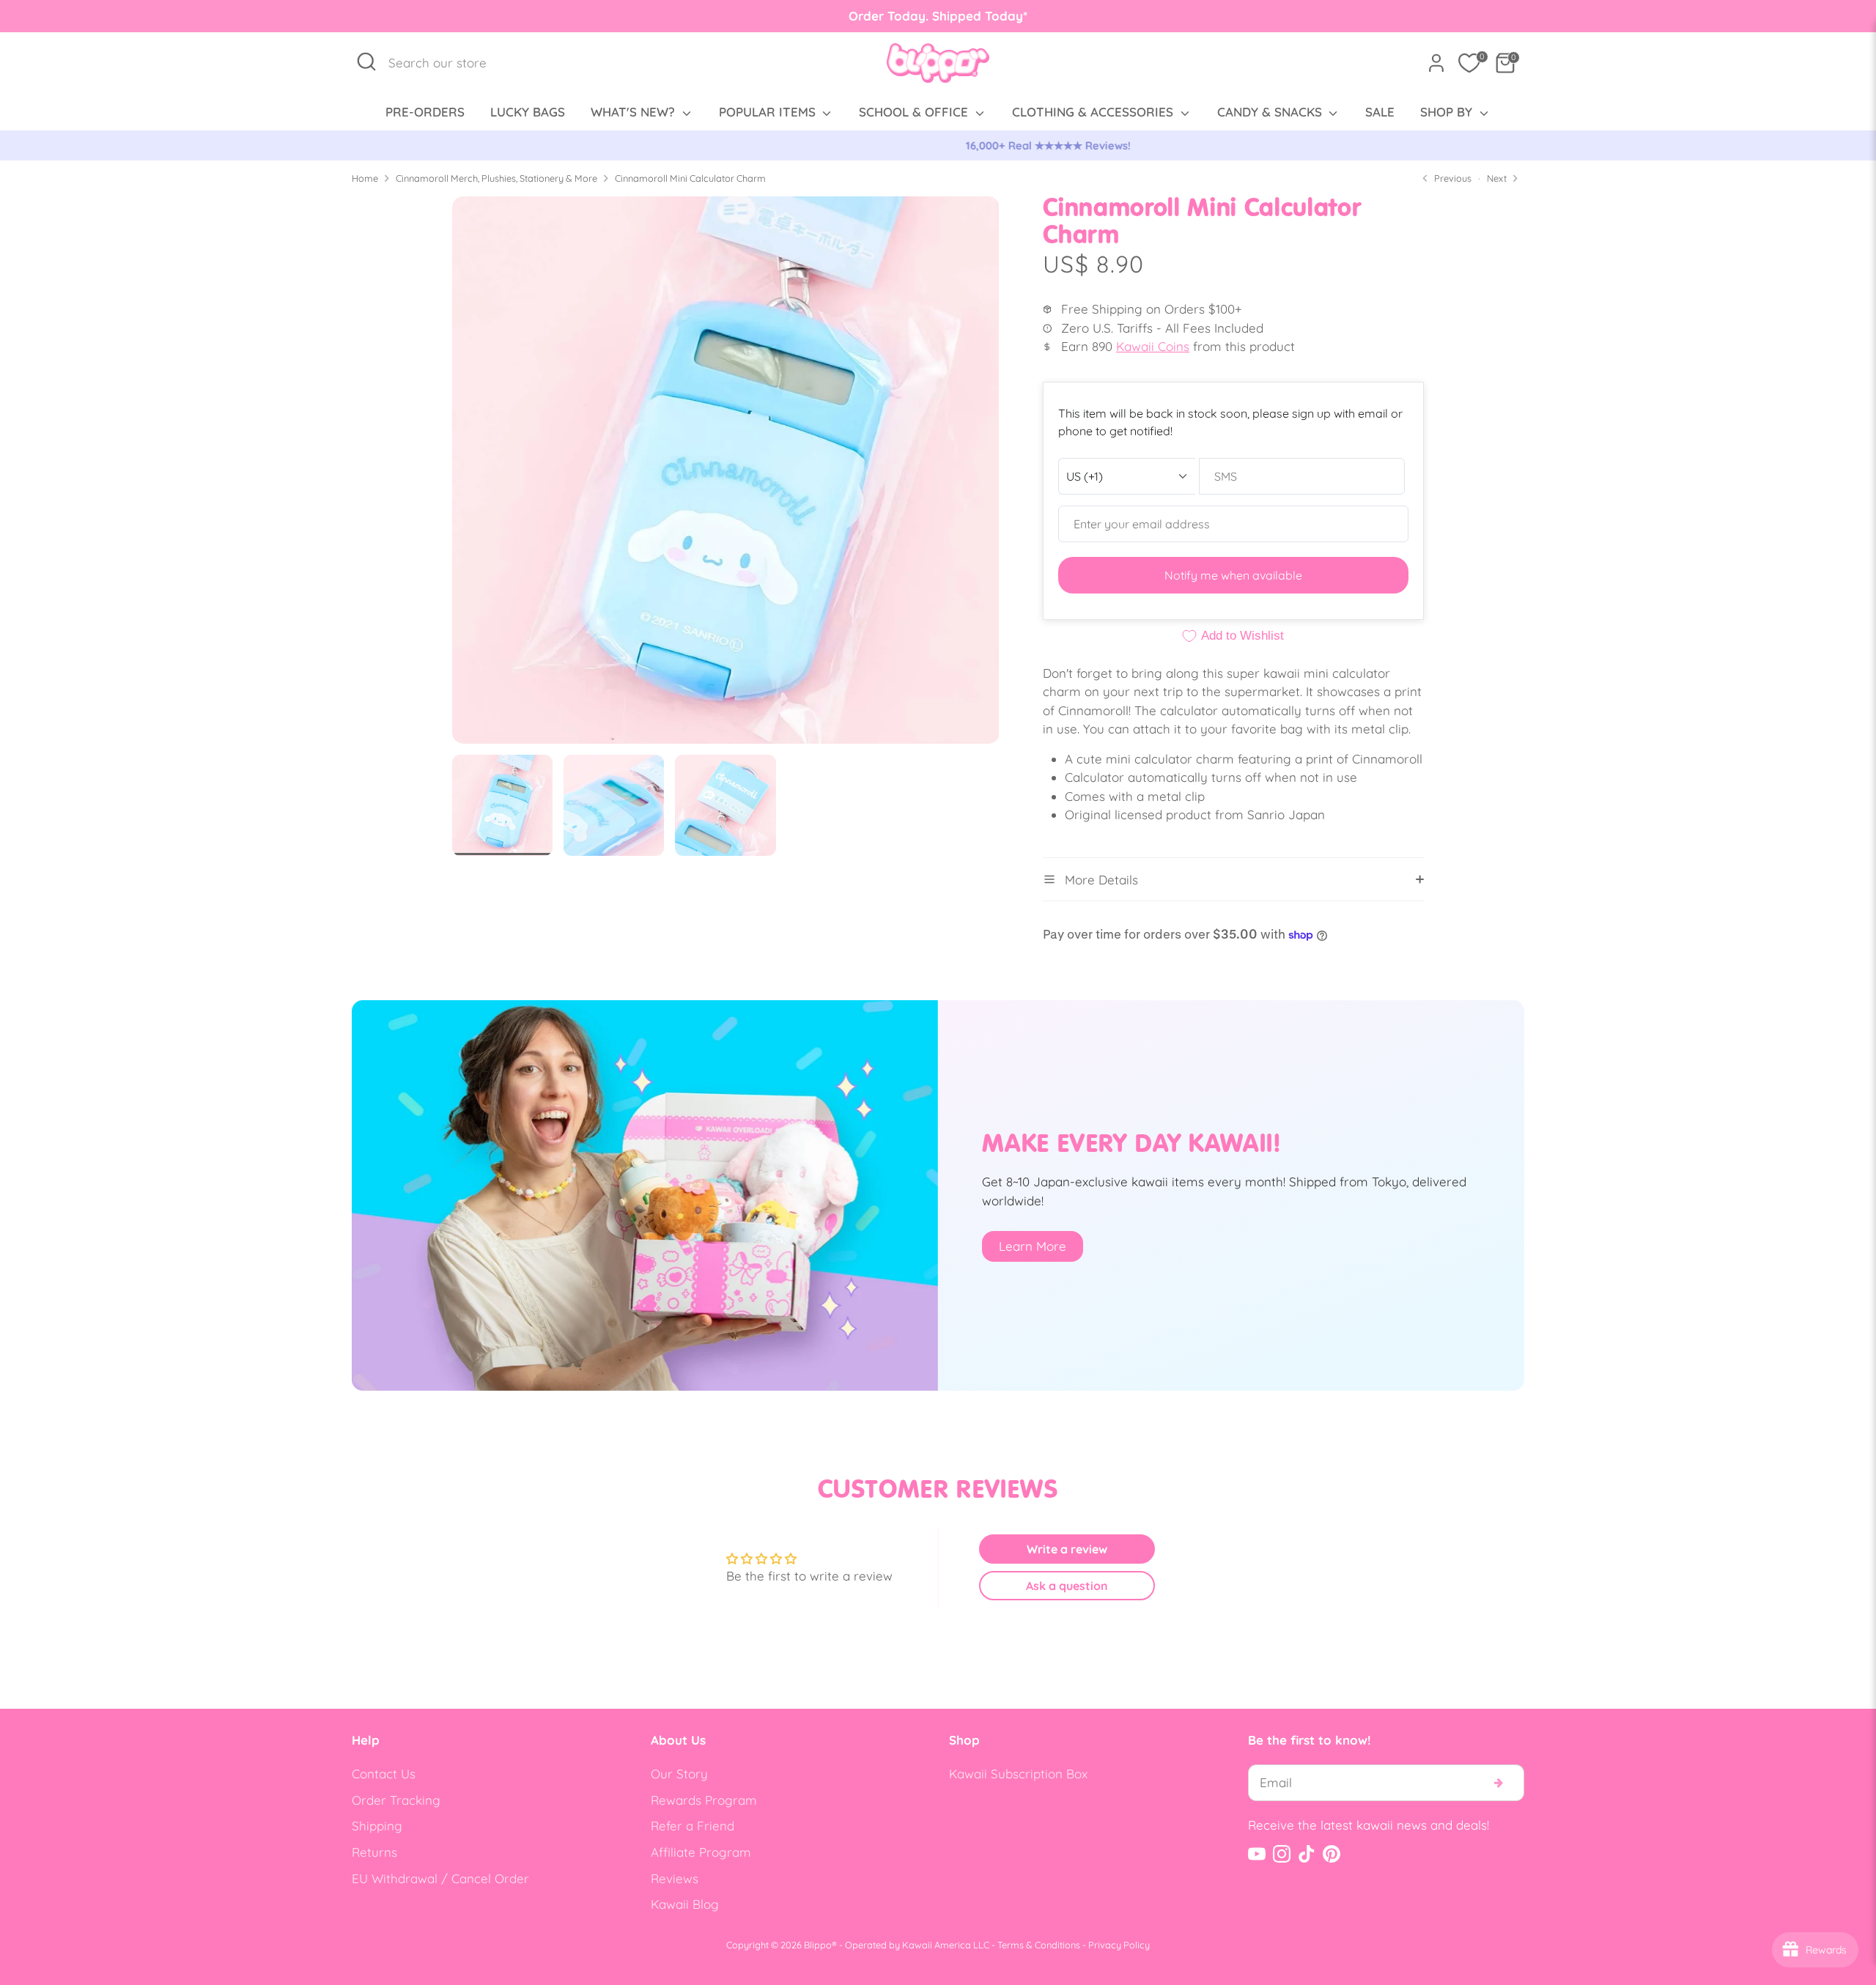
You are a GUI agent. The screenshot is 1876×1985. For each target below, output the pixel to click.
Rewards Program (704, 1800)
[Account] (1436, 63)
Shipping (377, 1826)
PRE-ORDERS (425, 112)
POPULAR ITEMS (769, 112)
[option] (938, 146)
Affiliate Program (701, 1852)
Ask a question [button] (1067, 1586)
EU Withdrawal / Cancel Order (440, 1878)
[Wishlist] (1469, 63)
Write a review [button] (1067, 1549)
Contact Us (384, 1774)
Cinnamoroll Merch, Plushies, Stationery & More (496, 178)
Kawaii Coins (1153, 346)
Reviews (675, 1878)
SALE (1380, 112)
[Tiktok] (1307, 1854)
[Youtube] (1257, 1854)
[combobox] (445, 63)
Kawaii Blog (685, 1904)
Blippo (818, 1945)
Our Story (679, 1774)
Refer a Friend (693, 1826)
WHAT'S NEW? (635, 112)
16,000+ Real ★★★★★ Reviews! (938, 145)
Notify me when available (1233, 575)
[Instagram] (1282, 1854)
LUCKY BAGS (528, 112)
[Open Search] (366, 62)
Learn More (1033, 1246)
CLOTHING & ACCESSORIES (1094, 112)
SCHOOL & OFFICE (915, 112)
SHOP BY (1448, 112)
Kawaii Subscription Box (1018, 1774)
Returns (374, 1852)
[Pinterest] (1332, 1854)
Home (365, 178)
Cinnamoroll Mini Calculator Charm (690, 178)
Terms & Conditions (1039, 1945)
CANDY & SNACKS (1271, 112)
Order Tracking (396, 1800)
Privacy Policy (1119, 1945)
